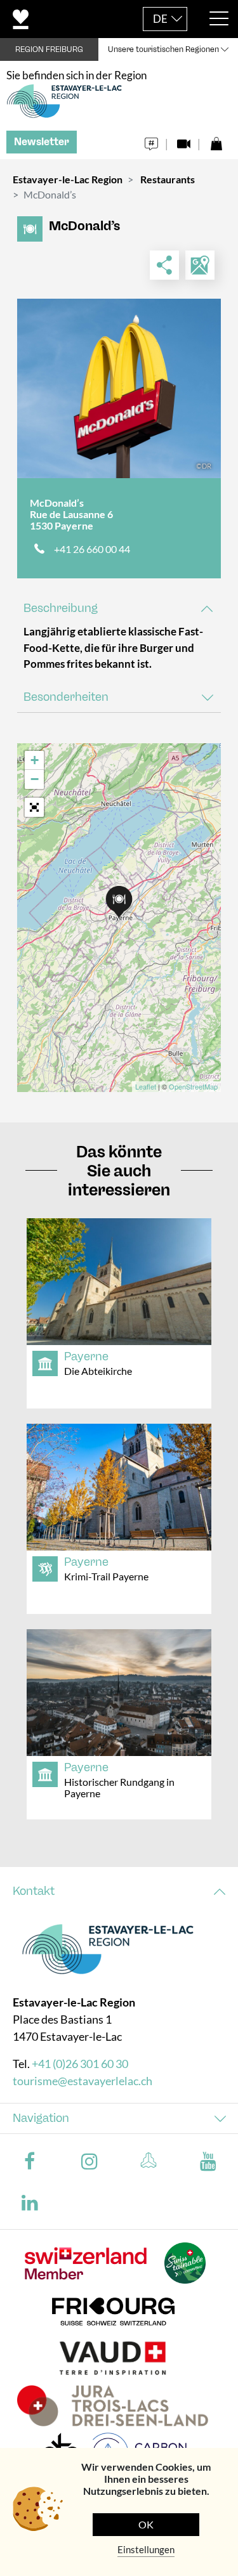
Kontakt (34, 1891)
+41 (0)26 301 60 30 (80, 2064)
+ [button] (35, 760)
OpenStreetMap (193, 1086)
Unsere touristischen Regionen (163, 49)
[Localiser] (200, 265)
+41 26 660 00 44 (92, 549)
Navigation (41, 2118)
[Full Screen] (34, 807)
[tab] (119, 608)
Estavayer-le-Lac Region (68, 179)
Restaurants (168, 179)
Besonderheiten (66, 697)
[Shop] (216, 140)
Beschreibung (61, 608)
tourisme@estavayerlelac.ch (83, 2081)
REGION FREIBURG (49, 49)
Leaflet (146, 1086)
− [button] (35, 779)
